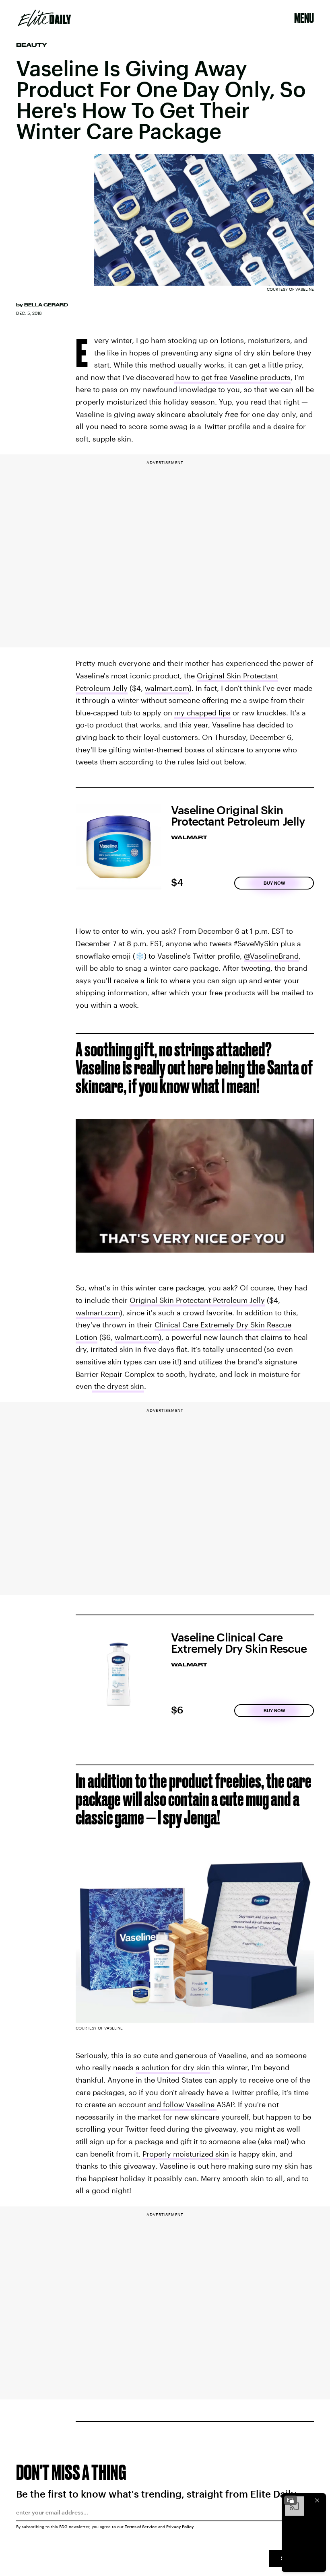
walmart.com (167, 688)
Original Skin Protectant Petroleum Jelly (197, 1300)
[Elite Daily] (44, 18)
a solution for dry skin (173, 2067)
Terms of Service (141, 2527)
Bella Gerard (46, 305)
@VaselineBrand (271, 956)
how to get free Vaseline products (233, 377)
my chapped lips (202, 713)
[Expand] (291, 2500)
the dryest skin (118, 1386)
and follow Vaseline (182, 2104)
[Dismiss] (317, 2500)
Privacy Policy (180, 2527)
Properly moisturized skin (186, 2154)
